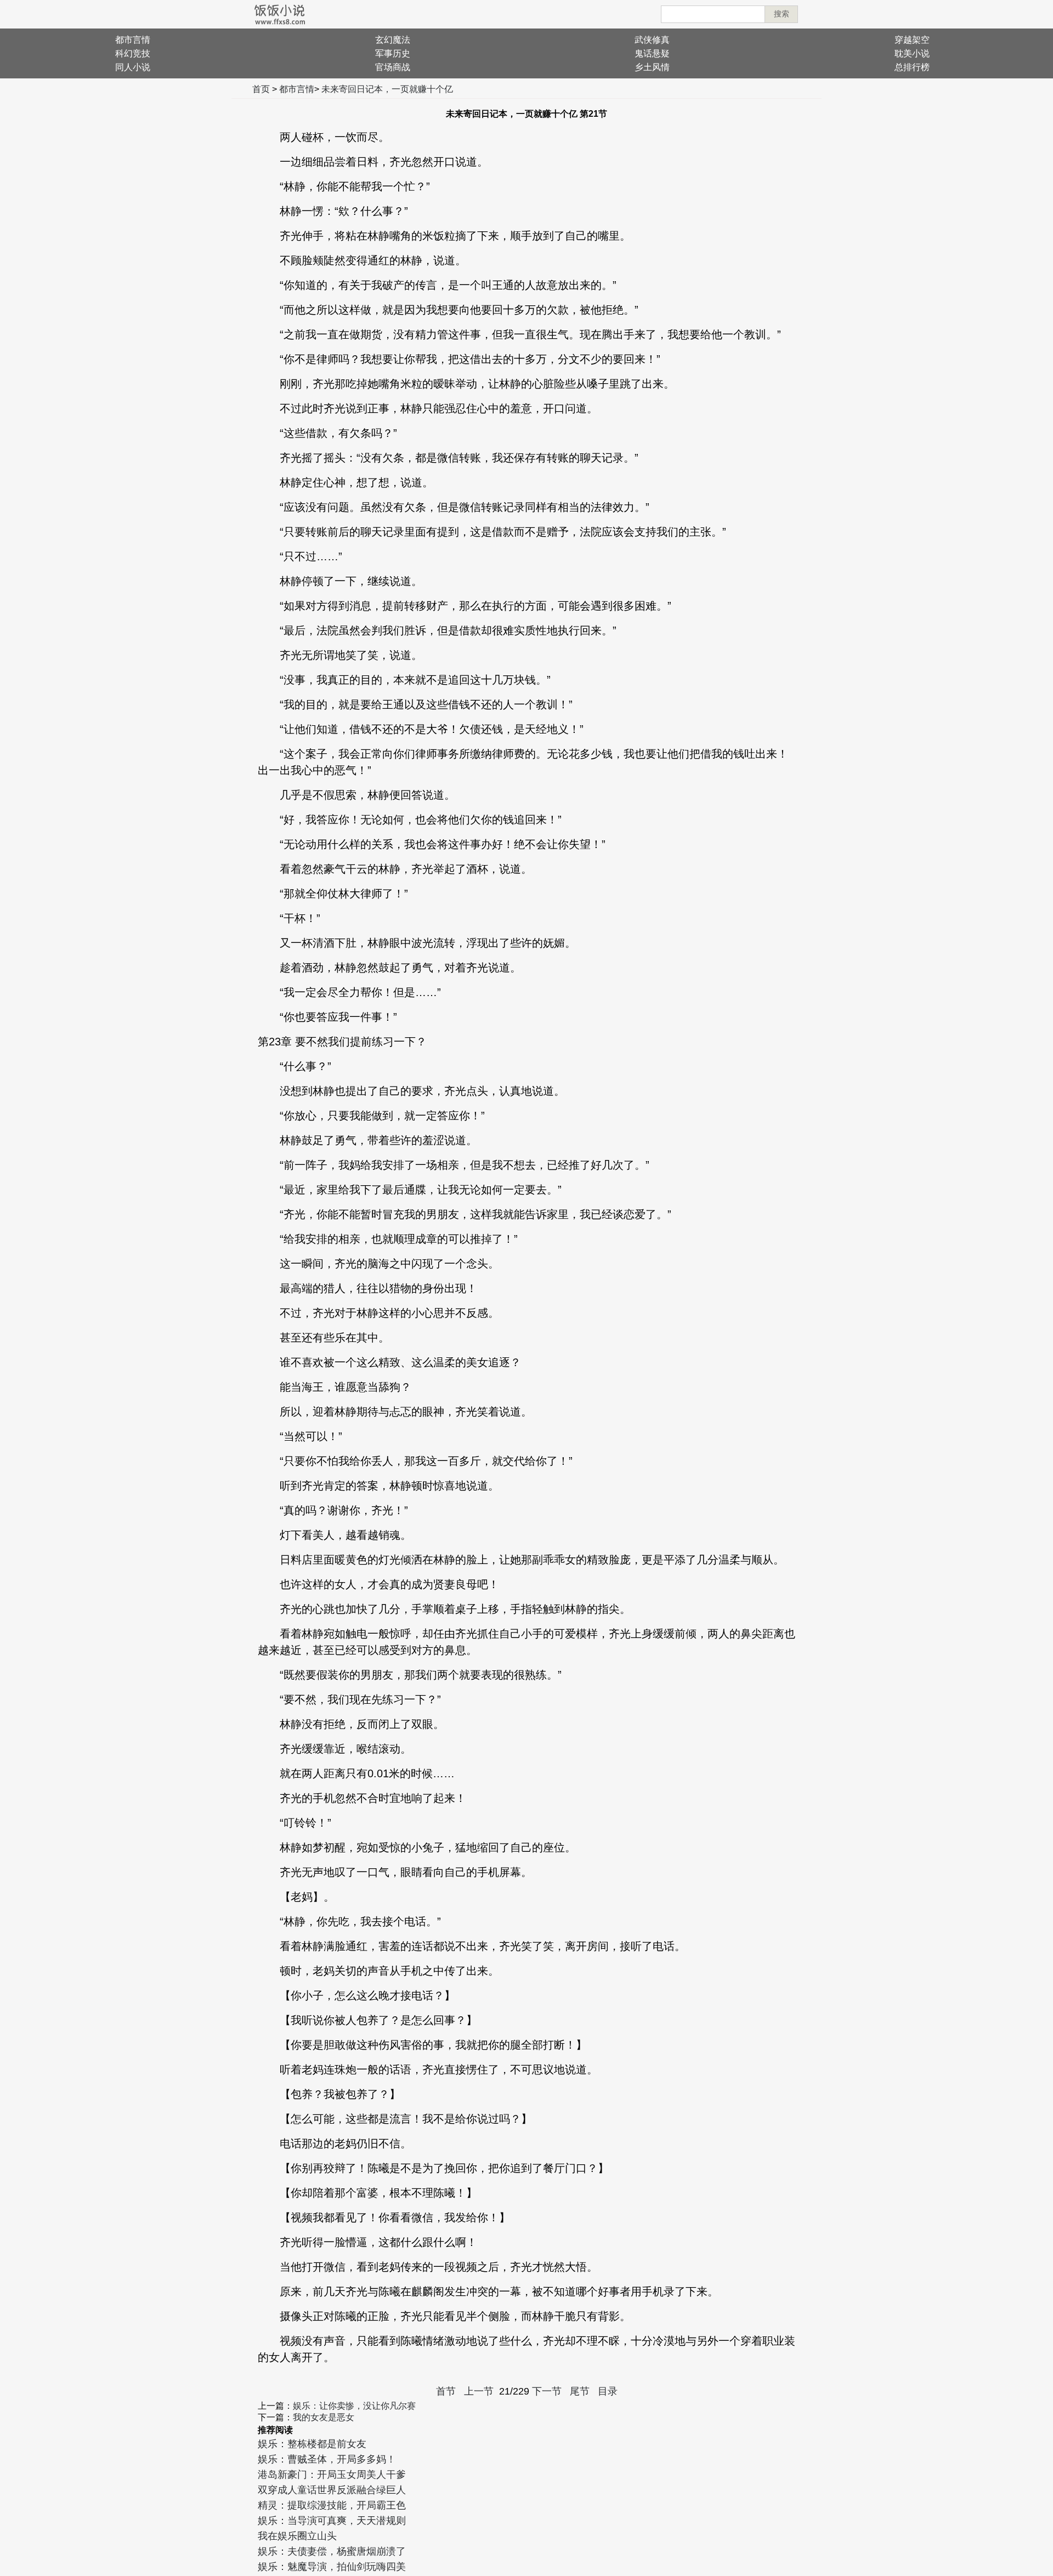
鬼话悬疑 (652, 53)
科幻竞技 (133, 53)
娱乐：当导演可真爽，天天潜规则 (332, 2521)
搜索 (782, 14)
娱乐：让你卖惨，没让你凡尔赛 (354, 2406)
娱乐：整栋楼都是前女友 (312, 2444)
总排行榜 (912, 67)
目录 (608, 2391)
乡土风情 (652, 67)
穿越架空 (912, 40)
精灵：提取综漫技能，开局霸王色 (332, 2505)
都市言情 (133, 40)
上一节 (479, 2391)
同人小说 (133, 67)
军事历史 (393, 53)
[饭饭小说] (280, 14)
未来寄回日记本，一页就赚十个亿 (387, 89)
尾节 (580, 2391)
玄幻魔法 (393, 40)
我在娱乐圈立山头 (297, 2536)
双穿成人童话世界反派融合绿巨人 (332, 2490)
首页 (261, 89)
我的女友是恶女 (324, 2417)
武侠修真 (652, 40)
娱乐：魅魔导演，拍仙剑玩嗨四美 (332, 2567)
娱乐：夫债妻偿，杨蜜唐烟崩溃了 (332, 2551)
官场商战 (393, 67)
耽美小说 (912, 53)
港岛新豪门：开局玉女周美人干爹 (332, 2475)
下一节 (547, 2391)
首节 (446, 2391)
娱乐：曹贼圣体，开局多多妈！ (327, 2459)
